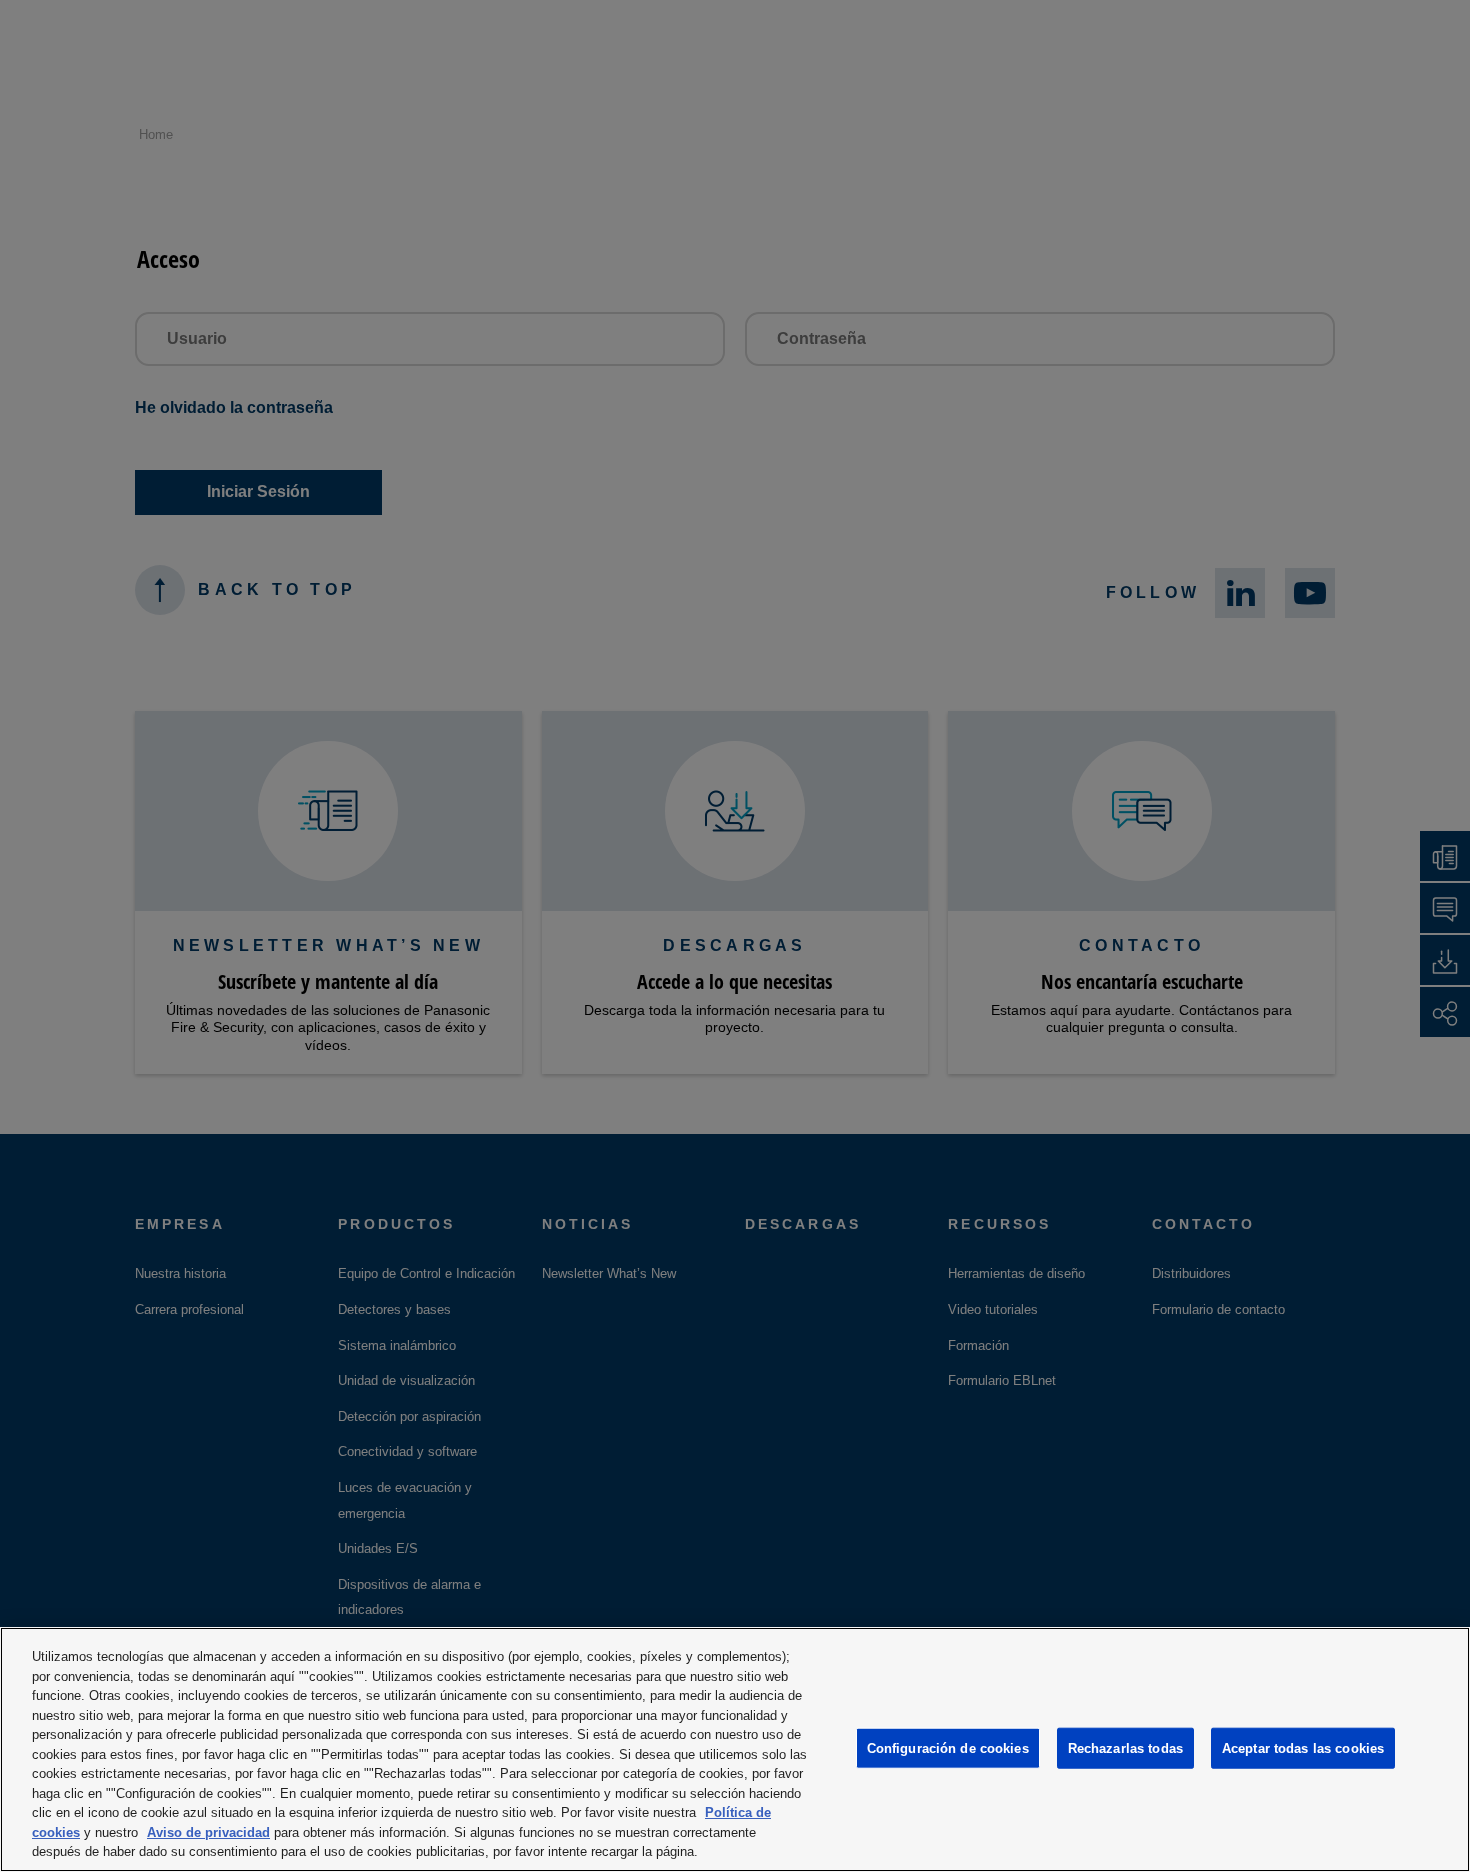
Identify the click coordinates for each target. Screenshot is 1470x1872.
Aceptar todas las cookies (1303, 1747)
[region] (735, 1749)
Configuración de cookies (948, 1747)
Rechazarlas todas (1125, 1747)
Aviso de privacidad (208, 1832)
